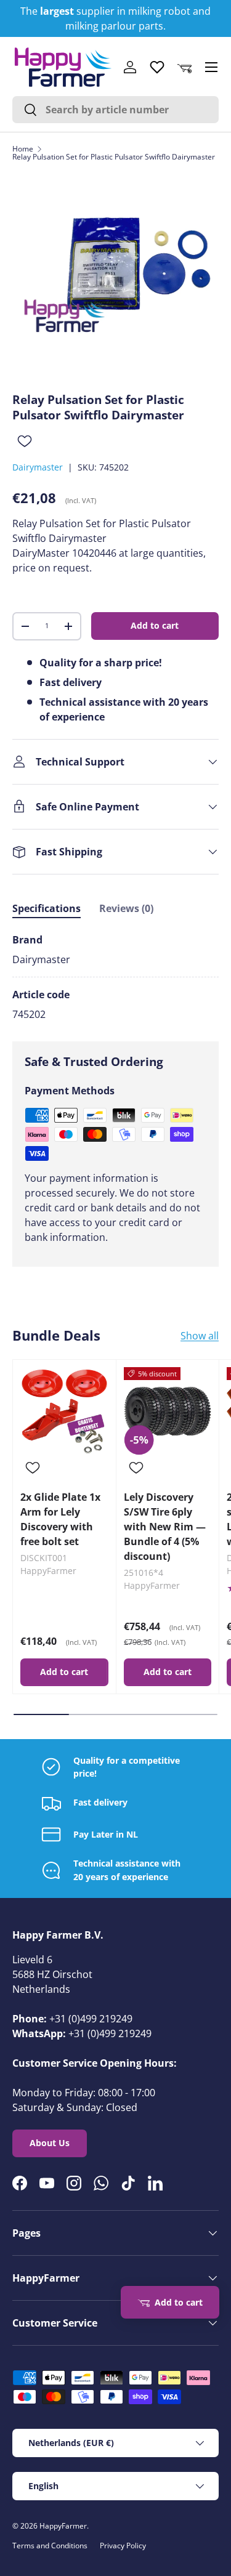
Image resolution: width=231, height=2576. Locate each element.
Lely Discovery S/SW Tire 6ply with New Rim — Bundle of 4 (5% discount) (165, 1527)
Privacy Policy (123, 2546)
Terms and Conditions (50, 2546)
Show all (200, 1336)
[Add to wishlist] (25, 441)
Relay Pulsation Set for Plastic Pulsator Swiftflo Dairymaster (114, 157)
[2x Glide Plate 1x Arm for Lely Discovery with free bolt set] (64, 1411)
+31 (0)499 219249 (91, 2019)
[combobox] (115, 110)
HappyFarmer (63, 2526)
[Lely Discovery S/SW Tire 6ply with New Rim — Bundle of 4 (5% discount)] (168, 1411)
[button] (184, 67)
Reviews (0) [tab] (126, 908)
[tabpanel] (115, 977)
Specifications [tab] (47, 908)
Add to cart (155, 625)
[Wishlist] (157, 67)
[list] (115, 276)
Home (23, 149)
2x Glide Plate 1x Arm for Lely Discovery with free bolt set (60, 1519)
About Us (50, 2143)
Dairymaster (38, 467)
